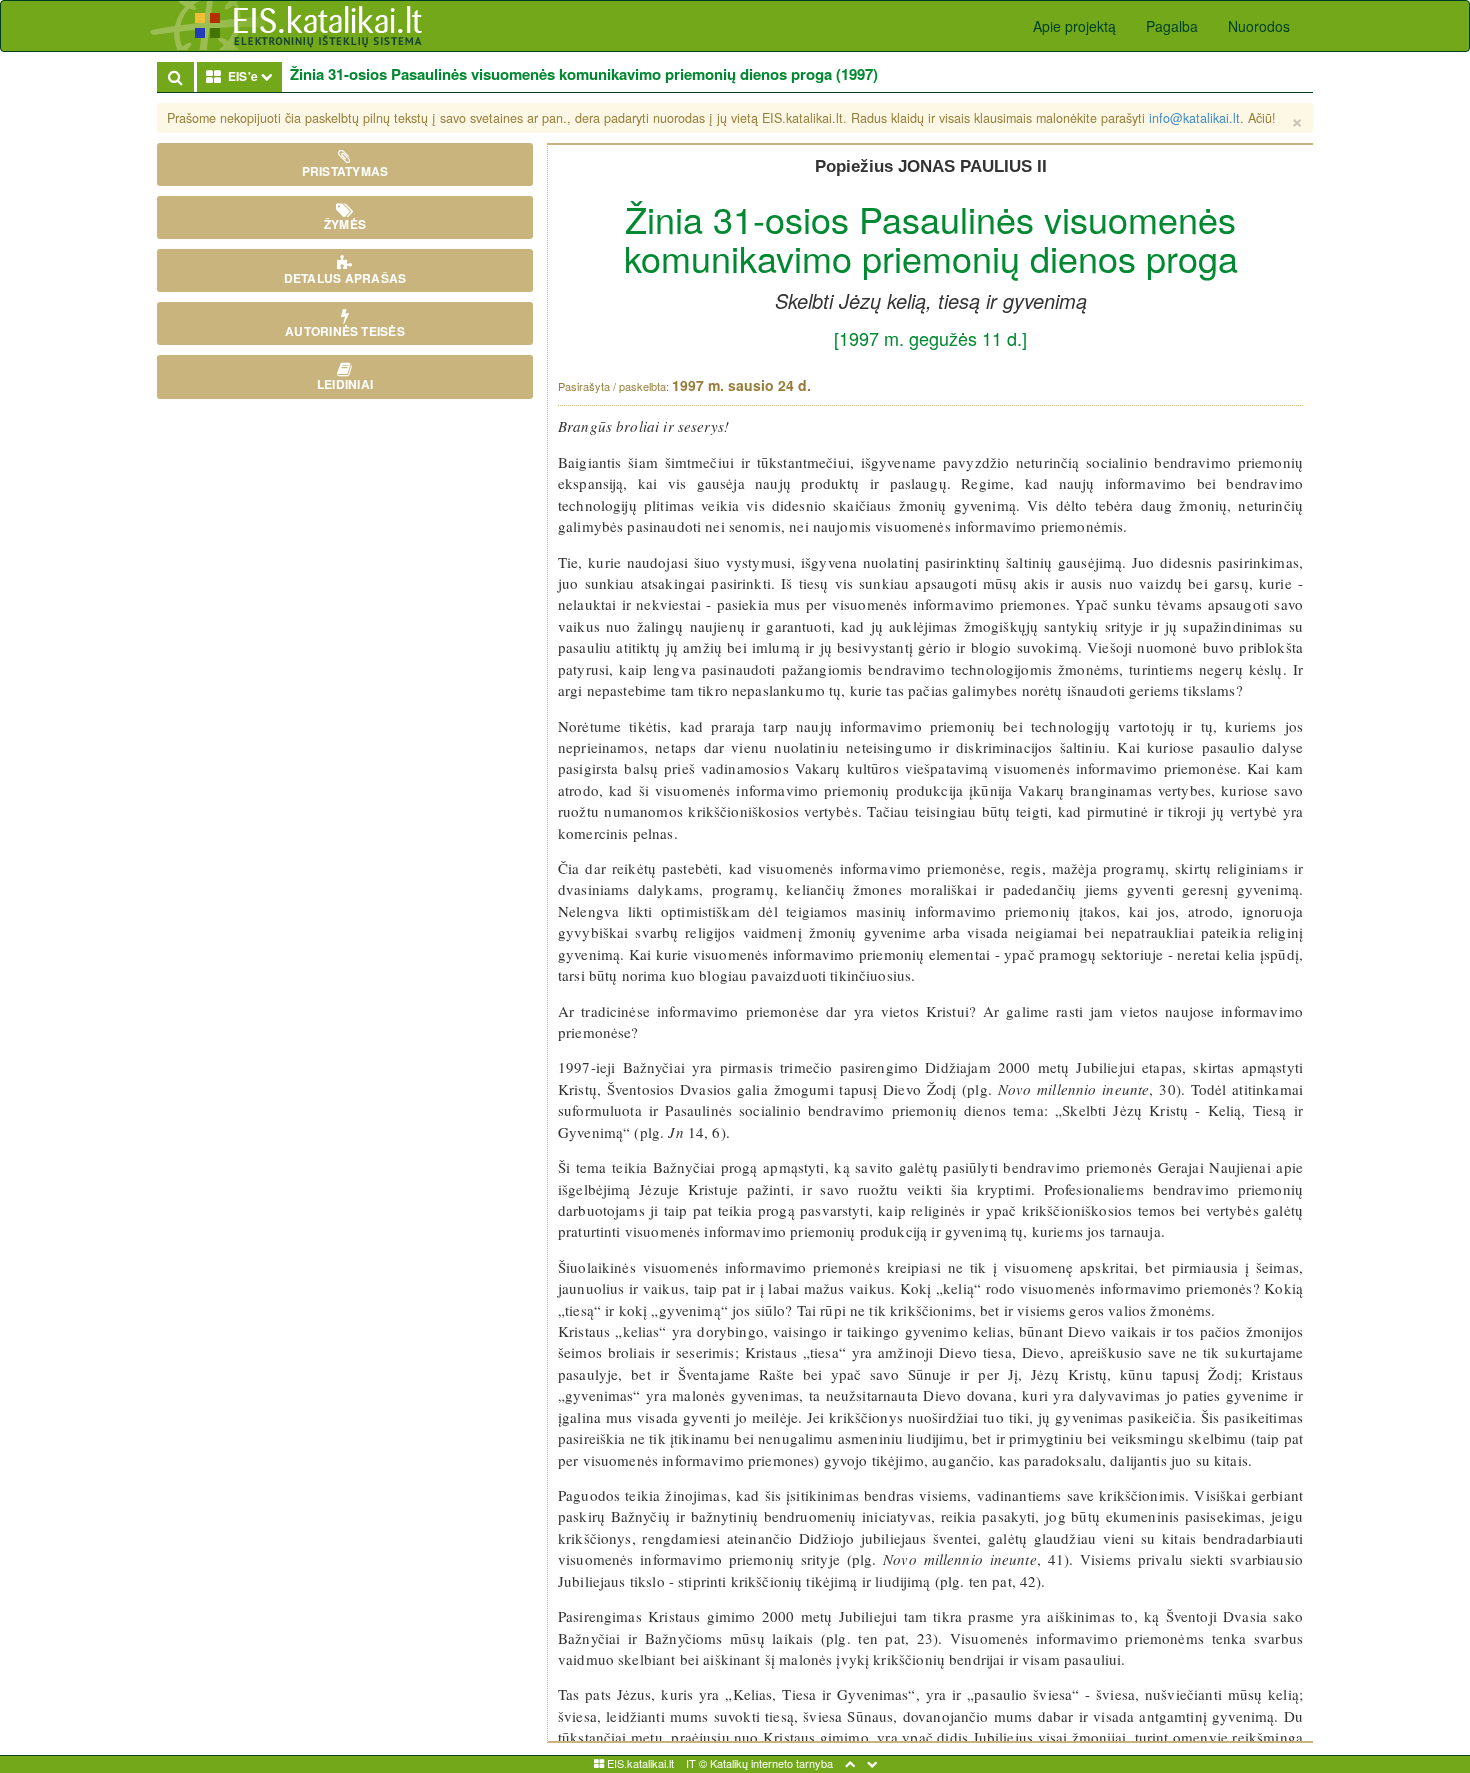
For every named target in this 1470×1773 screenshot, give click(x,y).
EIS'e (251, 75)
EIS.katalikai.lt (639, 1763)
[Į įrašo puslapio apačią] (872, 1763)
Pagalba (1172, 26)
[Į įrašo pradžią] (850, 1763)
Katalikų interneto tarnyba (771, 1763)
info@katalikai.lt (1194, 118)
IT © (696, 1763)
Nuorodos (1259, 26)
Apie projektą (1074, 26)
